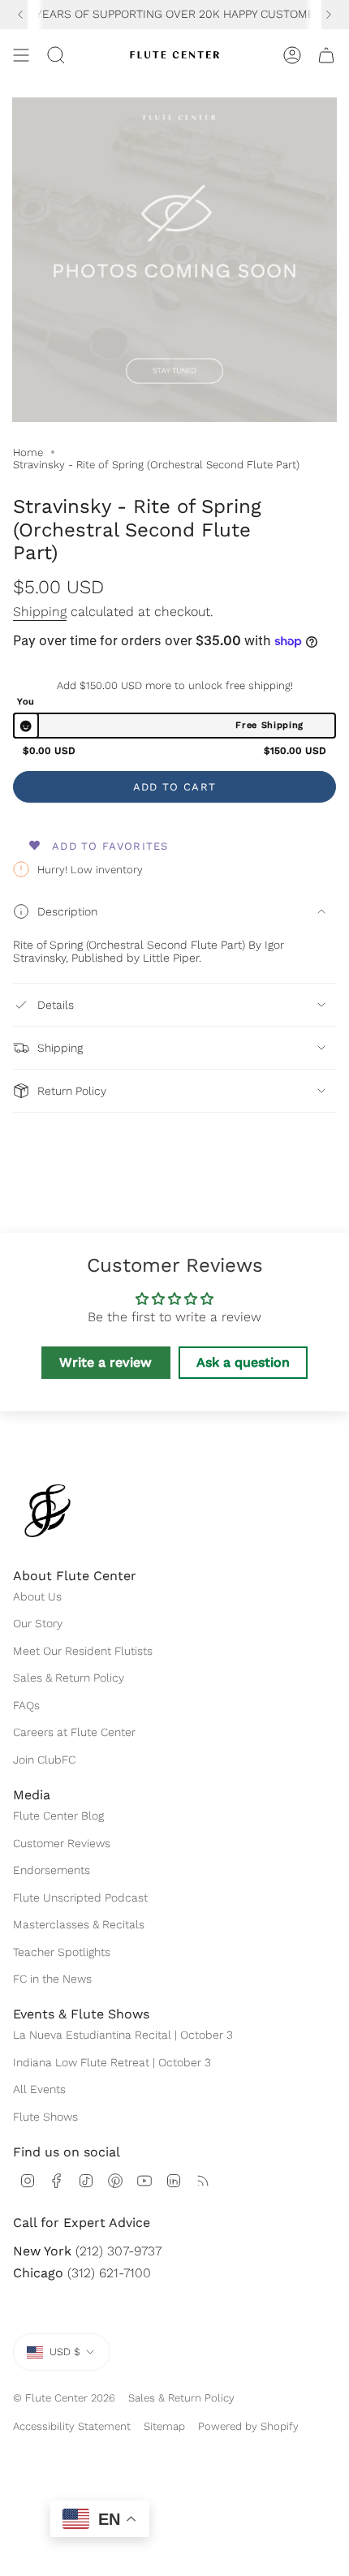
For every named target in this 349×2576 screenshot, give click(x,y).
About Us (37, 1596)
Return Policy (72, 1091)
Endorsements (52, 1870)
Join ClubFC (44, 1760)
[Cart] (326, 55)
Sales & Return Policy (69, 1678)
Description (67, 911)
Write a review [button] (106, 1362)
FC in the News (52, 1979)
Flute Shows (45, 2117)
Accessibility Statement (72, 2426)
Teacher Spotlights (62, 1952)
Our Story (38, 1623)
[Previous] (20, 15)
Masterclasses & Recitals (79, 1924)
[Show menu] (21, 55)
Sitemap (164, 2426)
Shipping (40, 612)
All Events (39, 2089)
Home (28, 452)
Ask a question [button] (243, 1362)
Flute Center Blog (58, 1816)
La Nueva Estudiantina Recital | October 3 (123, 2035)
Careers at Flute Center (74, 1732)
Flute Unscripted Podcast (80, 1898)
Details (56, 1005)
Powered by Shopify (248, 2426)
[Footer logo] (47, 1511)
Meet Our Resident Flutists (83, 1651)
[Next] (329, 15)
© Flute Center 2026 (64, 2398)
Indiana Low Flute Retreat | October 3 (112, 2062)
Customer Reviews (62, 1843)
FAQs (26, 1705)
